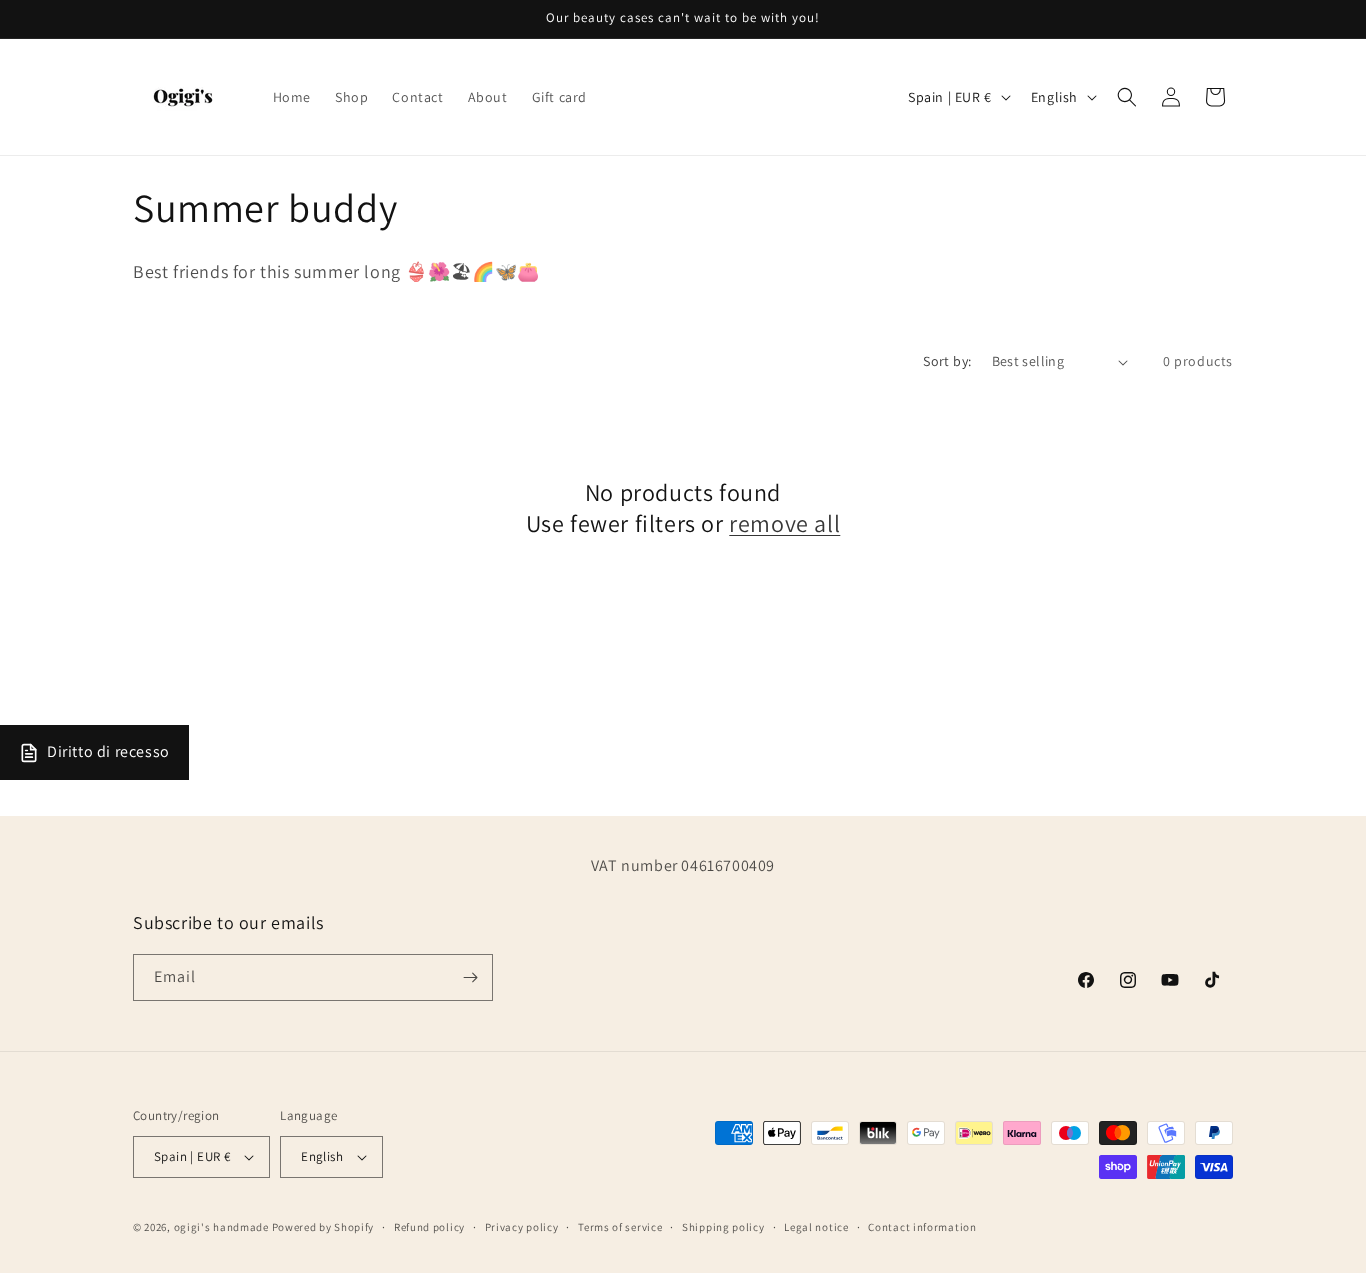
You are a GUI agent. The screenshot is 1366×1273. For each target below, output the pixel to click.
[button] (1127, 97)
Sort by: (947, 361)
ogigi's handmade (221, 1227)
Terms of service (620, 1227)
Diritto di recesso (108, 751)
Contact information (922, 1227)
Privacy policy (522, 1227)
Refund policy (429, 1227)
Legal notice (816, 1227)
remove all (784, 523)
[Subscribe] (470, 977)
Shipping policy (723, 1227)
